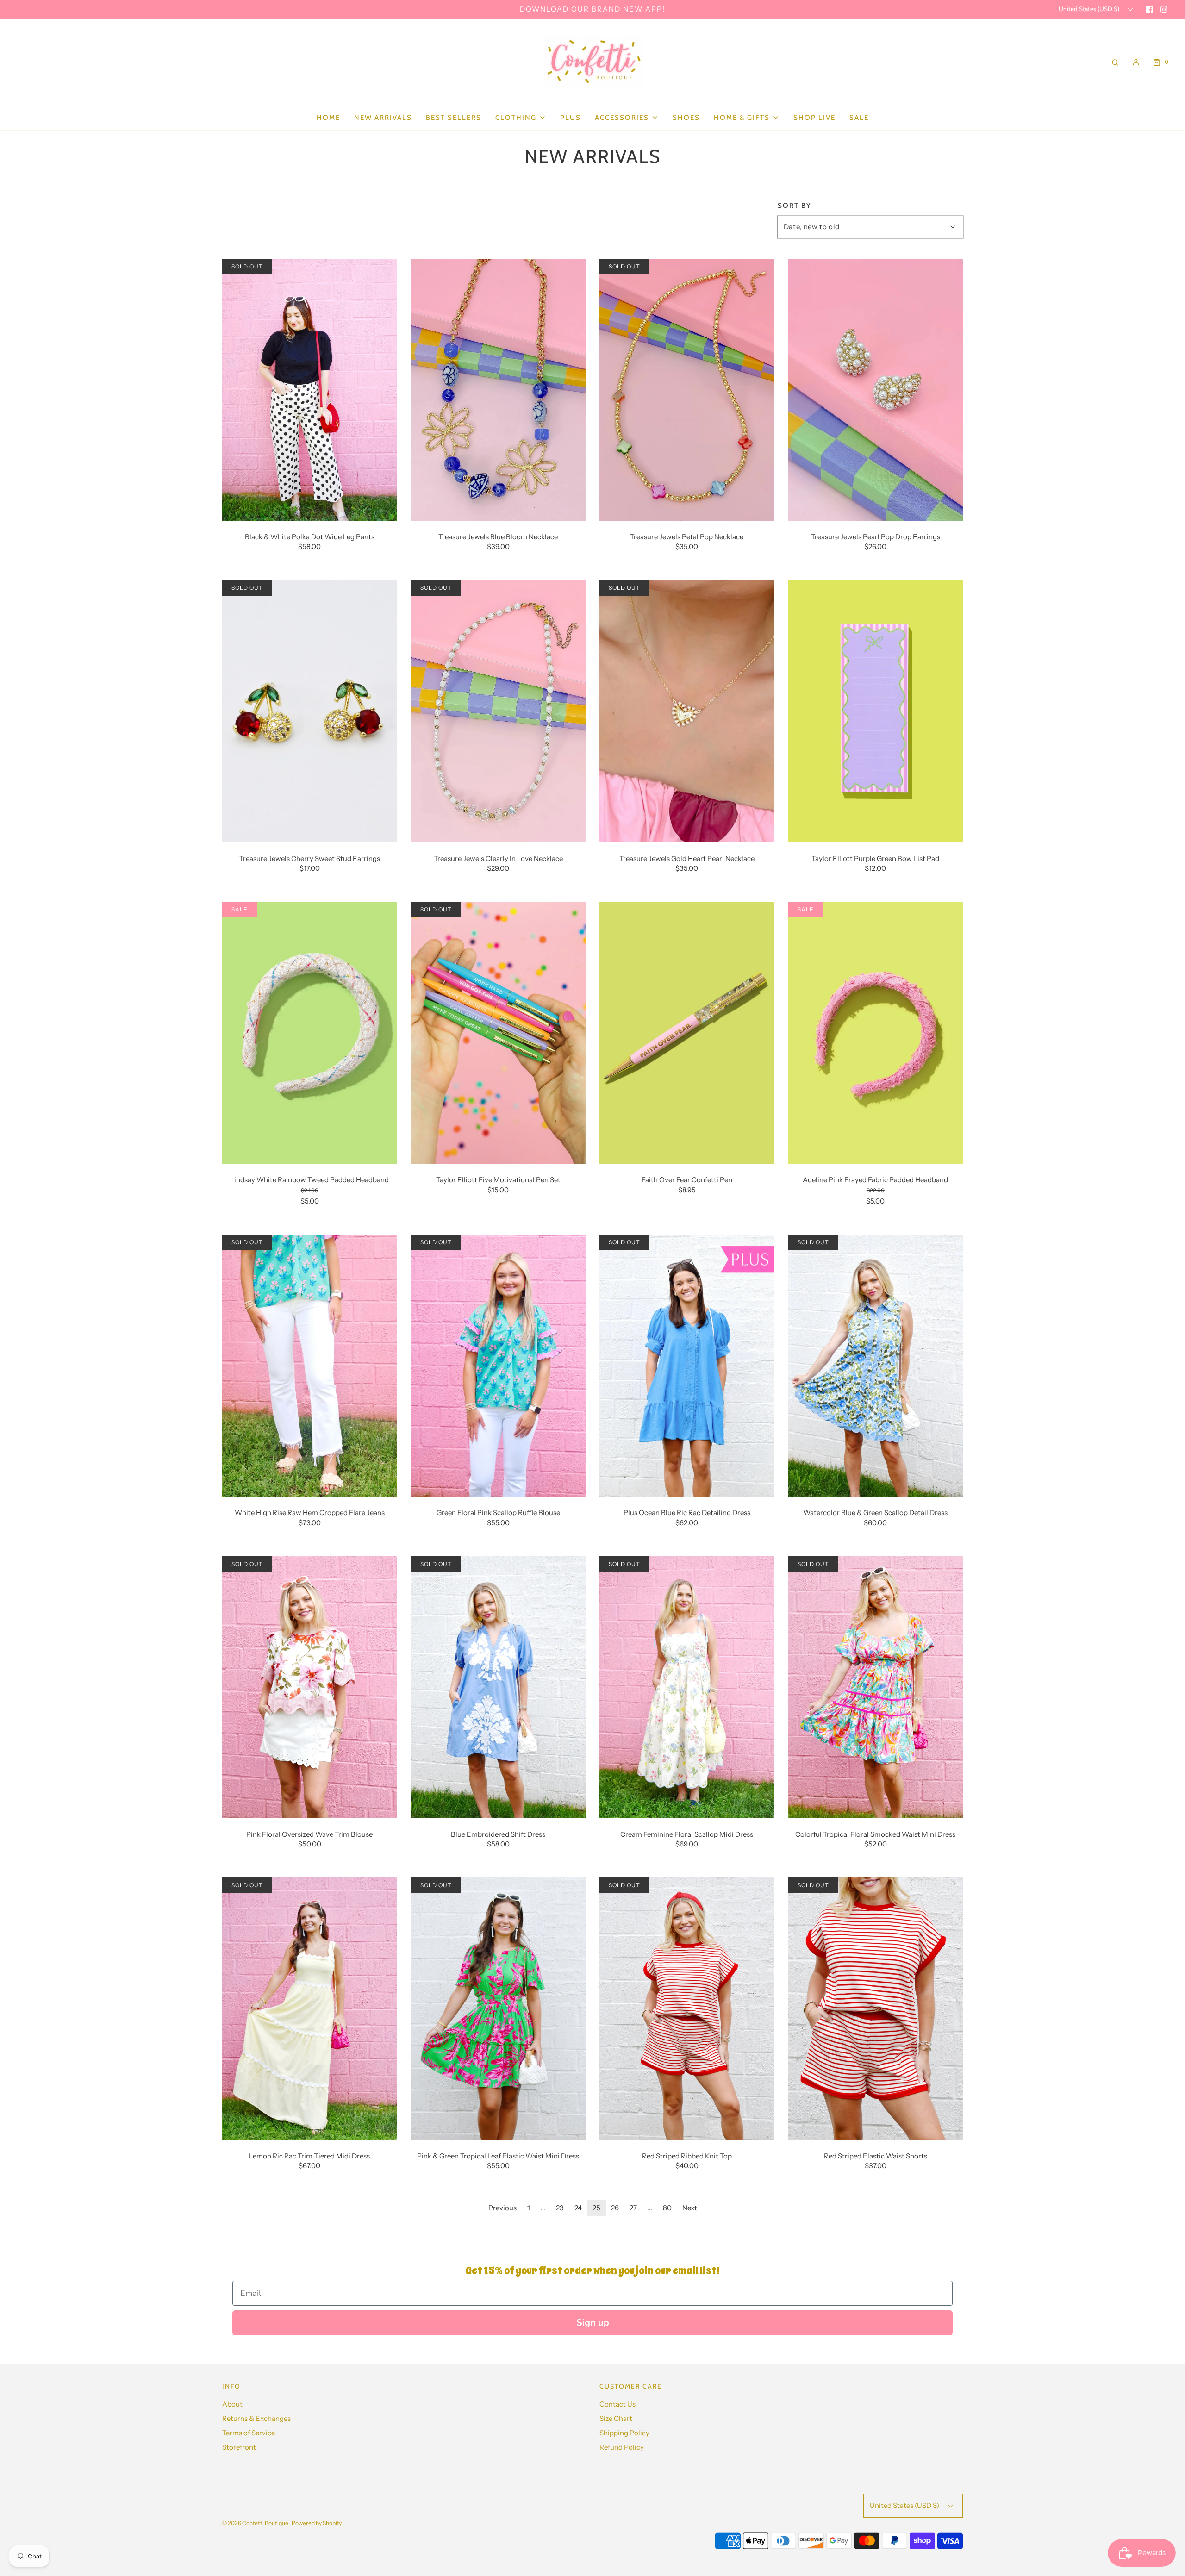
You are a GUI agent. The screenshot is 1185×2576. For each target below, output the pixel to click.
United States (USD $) (1090, 9)
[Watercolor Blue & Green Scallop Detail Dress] (876, 1365)
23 (560, 2208)
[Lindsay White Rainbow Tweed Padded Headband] (310, 1032)
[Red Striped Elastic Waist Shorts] (876, 2008)
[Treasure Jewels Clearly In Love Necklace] (499, 710)
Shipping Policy (624, 2433)
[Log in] (1136, 62)
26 (615, 2208)
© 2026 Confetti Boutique (255, 2523)
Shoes (686, 118)
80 (667, 2208)
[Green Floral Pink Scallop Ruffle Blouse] (499, 1365)
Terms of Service (249, 2433)
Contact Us (617, 2404)
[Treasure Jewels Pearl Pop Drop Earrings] (876, 389)
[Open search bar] (1115, 62)
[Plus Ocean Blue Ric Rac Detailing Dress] (687, 1365)
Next (690, 2208)
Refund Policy (622, 2447)
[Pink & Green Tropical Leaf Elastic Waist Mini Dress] (499, 2008)
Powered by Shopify (317, 2523)
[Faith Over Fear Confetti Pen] (687, 1032)
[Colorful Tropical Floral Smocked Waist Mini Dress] (876, 1686)
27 (633, 2208)
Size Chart (616, 2418)
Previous (502, 2208)
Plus (571, 118)
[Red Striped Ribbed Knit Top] (687, 2008)
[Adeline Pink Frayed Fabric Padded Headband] (876, 1032)
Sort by (795, 206)
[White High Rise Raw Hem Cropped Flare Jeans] (310, 1365)
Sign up (593, 2323)
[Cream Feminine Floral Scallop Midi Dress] (687, 1686)
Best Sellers (454, 118)
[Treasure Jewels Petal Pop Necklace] (687, 389)
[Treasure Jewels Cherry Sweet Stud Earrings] (310, 710)
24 (578, 2208)
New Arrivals (383, 118)
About (232, 2404)
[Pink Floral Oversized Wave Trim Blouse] (310, 1686)
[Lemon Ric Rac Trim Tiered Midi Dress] (310, 2008)
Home (328, 118)
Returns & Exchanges (256, 2418)
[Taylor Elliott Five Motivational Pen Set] (499, 1032)
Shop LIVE (814, 118)
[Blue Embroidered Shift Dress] (499, 1686)
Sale (859, 118)
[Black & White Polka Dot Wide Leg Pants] (310, 389)
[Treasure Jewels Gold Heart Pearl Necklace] (687, 710)
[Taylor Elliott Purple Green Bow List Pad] (876, 710)
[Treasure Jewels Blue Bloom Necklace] (499, 389)
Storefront (239, 2447)
